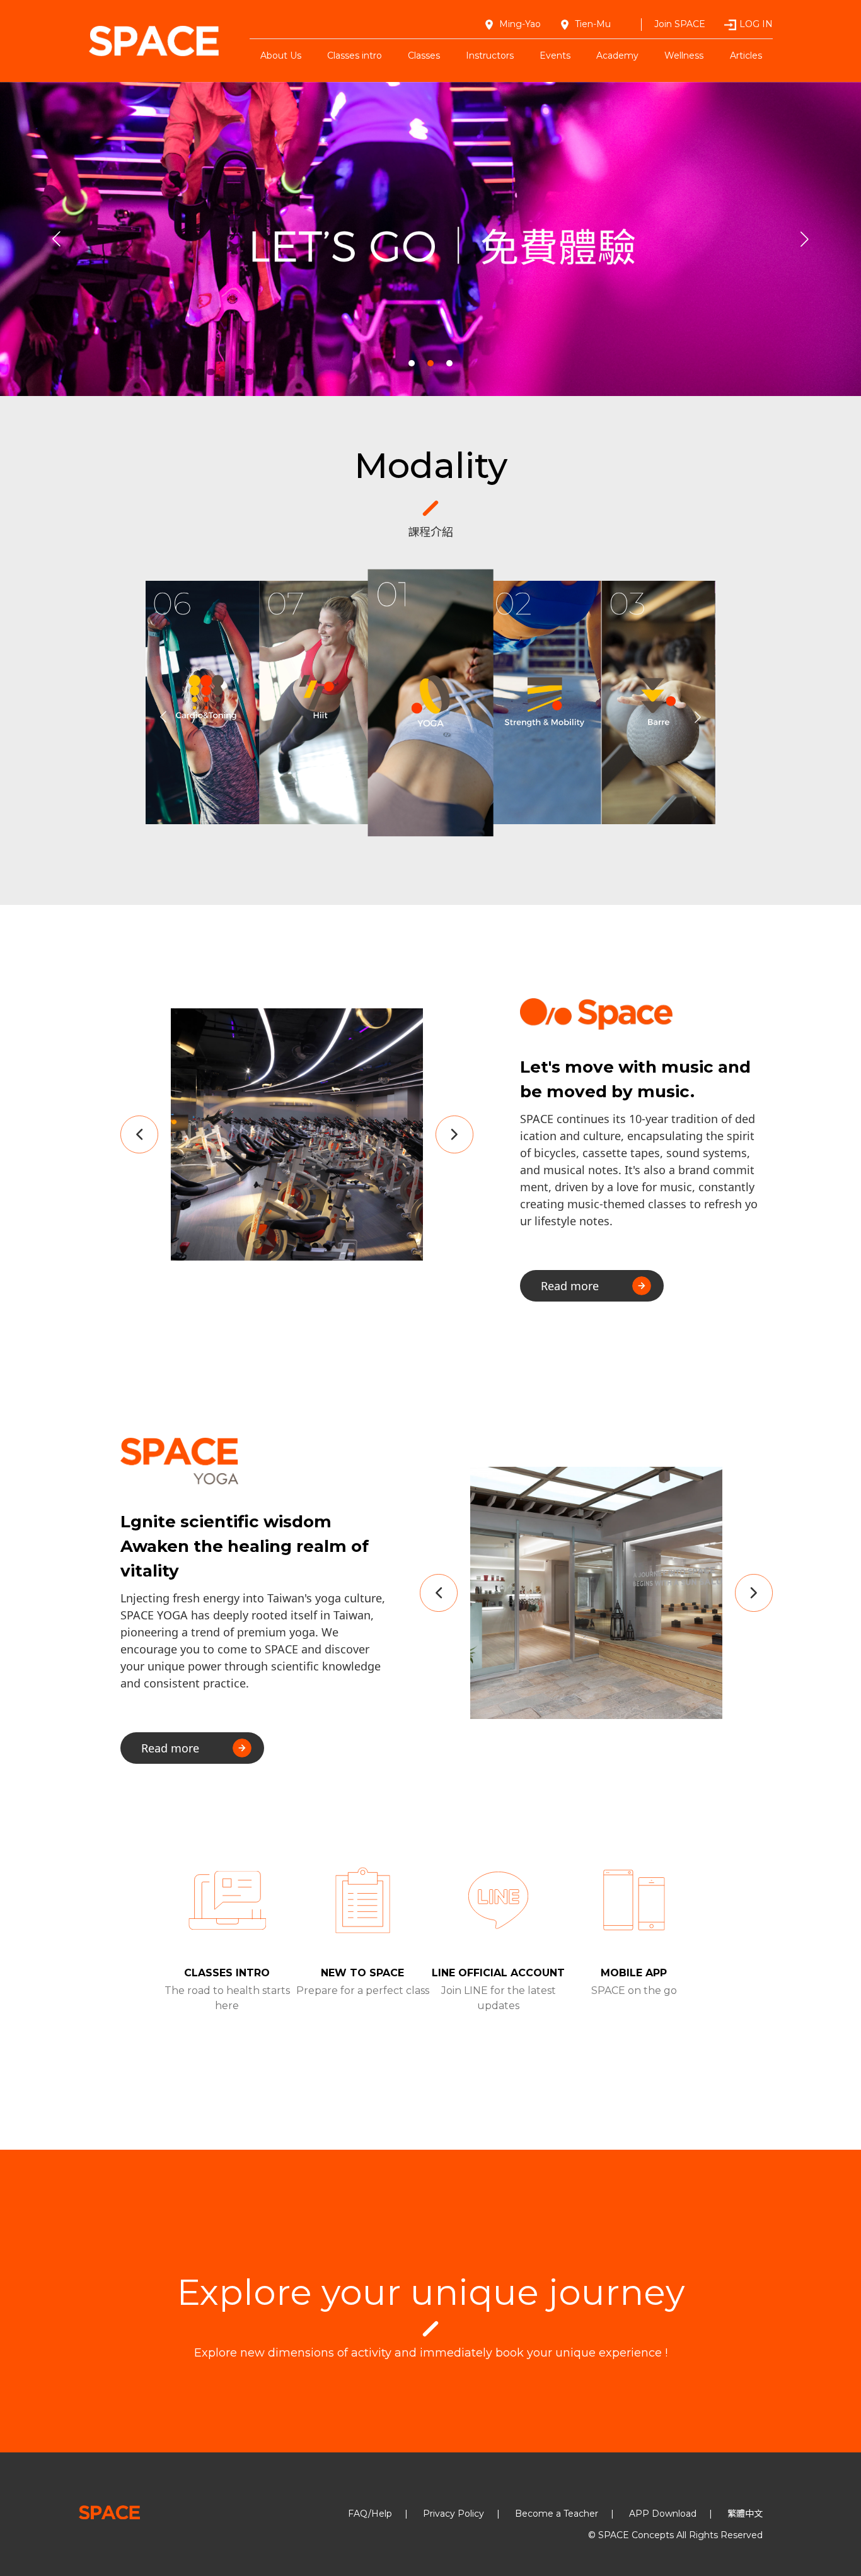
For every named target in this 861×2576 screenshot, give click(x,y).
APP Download (663, 2514)
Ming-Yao (520, 24)
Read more (570, 1286)
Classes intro (355, 55)
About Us (281, 55)
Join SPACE (680, 24)
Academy (617, 55)
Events (555, 55)
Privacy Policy (454, 2514)
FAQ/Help (370, 2514)
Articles (746, 55)
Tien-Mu (593, 24)
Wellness (684, 55)
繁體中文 (745, 2514)
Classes (424, 55)
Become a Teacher (557, 2514)
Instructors (490, 55)
